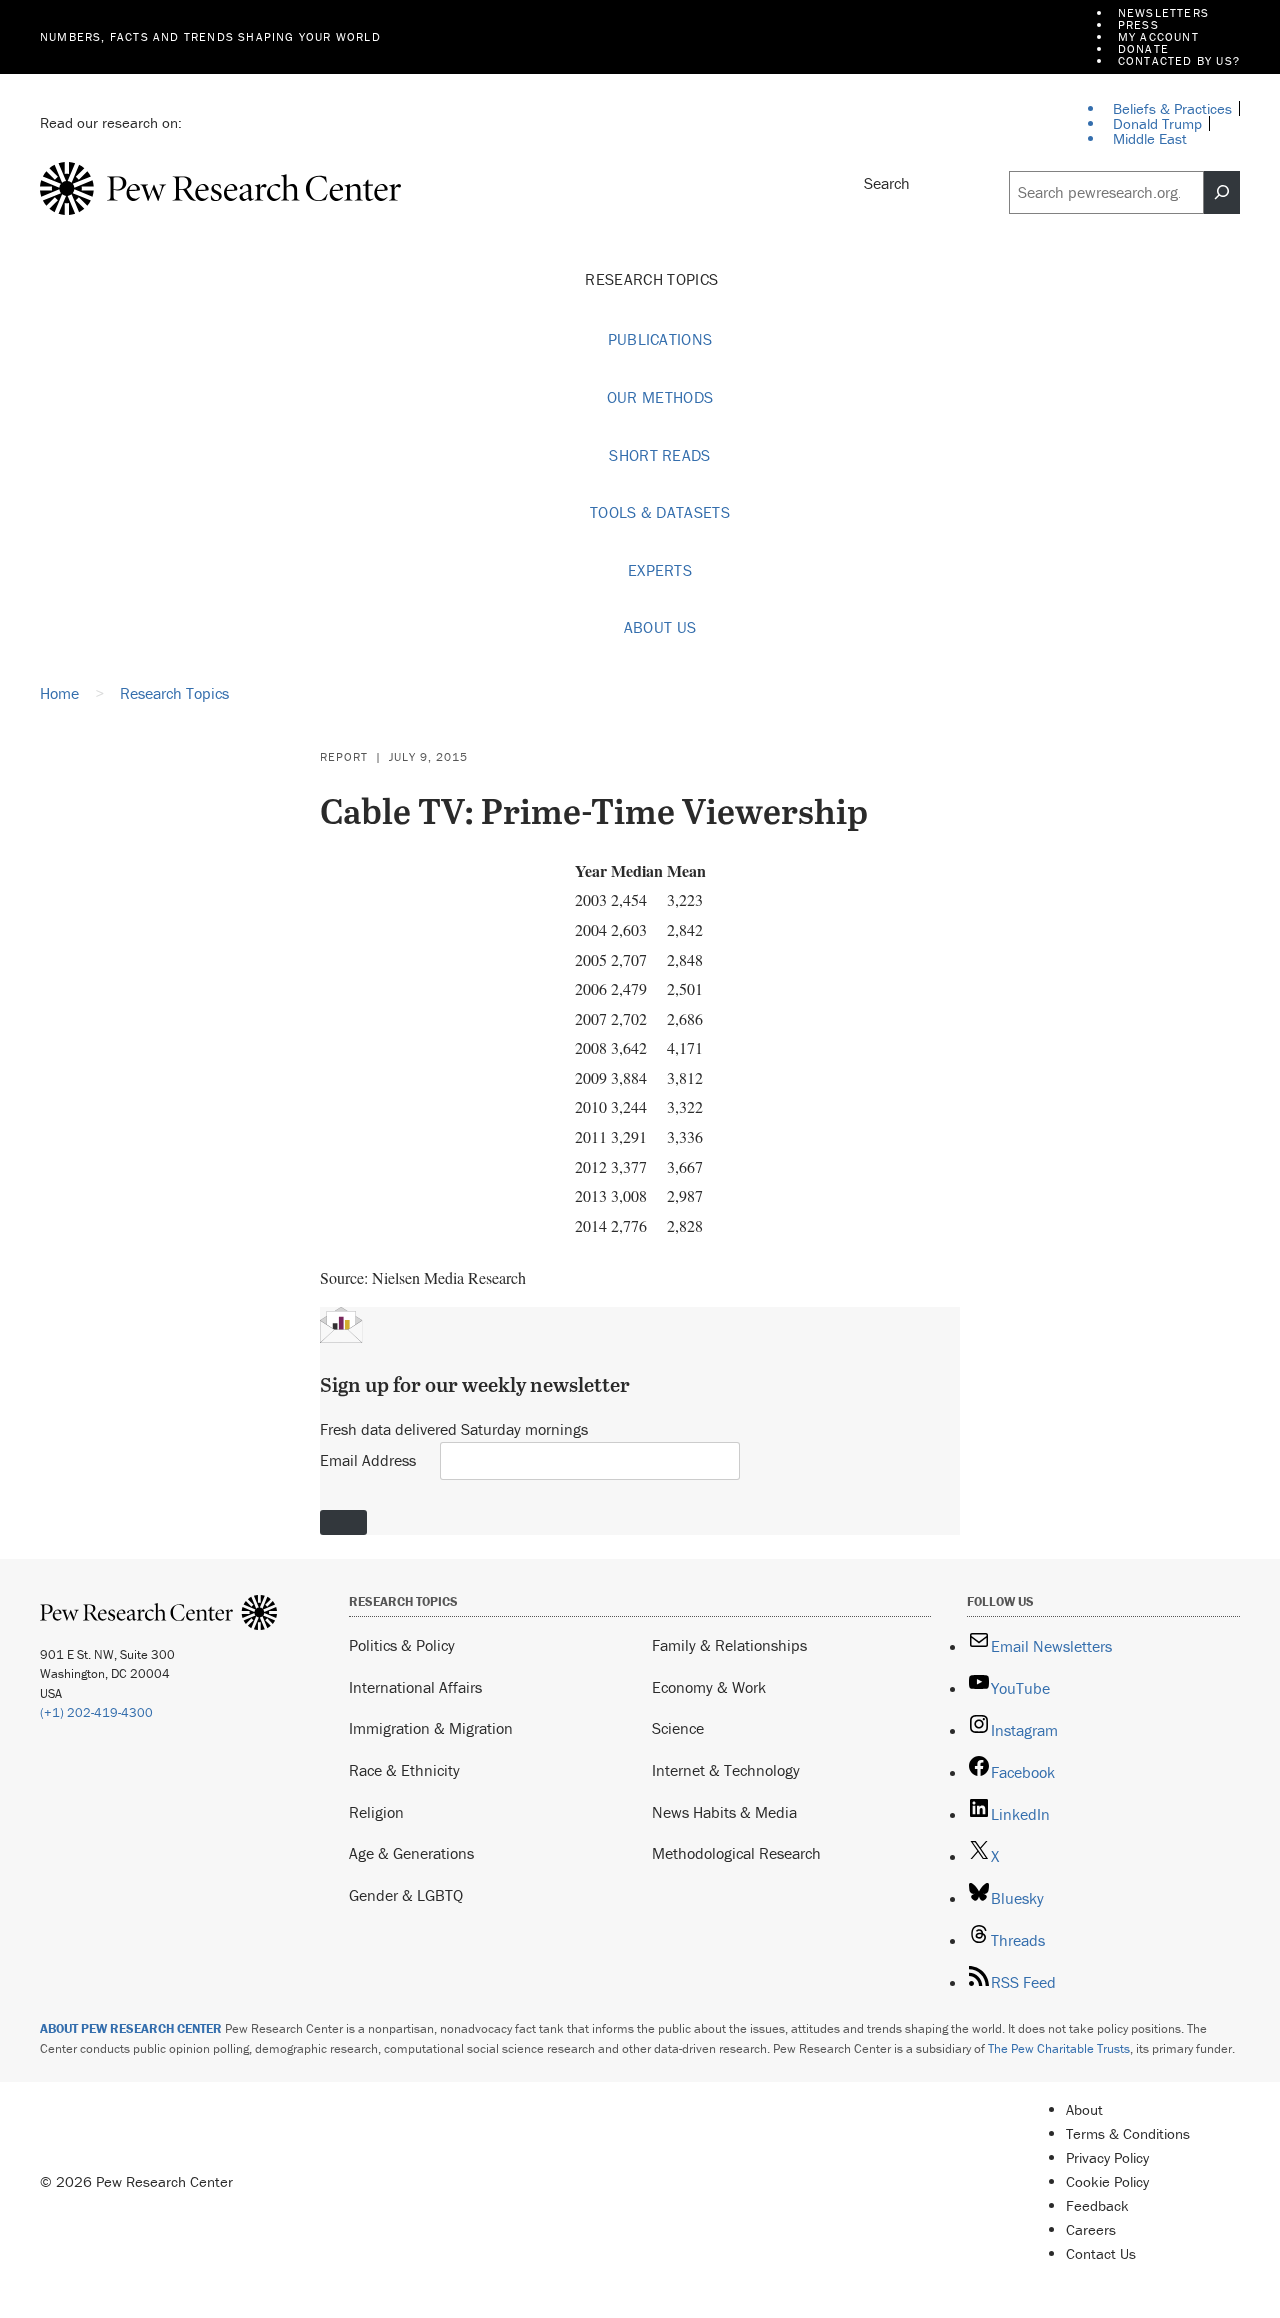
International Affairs (415, 1687)
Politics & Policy (402, 1645)
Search (887, 183)
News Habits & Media (724, 1812)
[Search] (1222, 193)
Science (678, 1728)
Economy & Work (709, 1687)
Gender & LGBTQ (406, 1895)
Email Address (368, 1460)
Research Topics (653, 279)
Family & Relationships (729, 1645)
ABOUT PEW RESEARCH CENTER (131, 2028)
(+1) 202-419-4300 (96, 1712)
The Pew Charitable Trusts (1059, 2048)
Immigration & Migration (431, 1728)
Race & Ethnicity (404, 1770)
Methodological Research (736, 1853)
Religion (376, 1812)
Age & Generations (411, 1853)
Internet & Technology (726, 1770)
